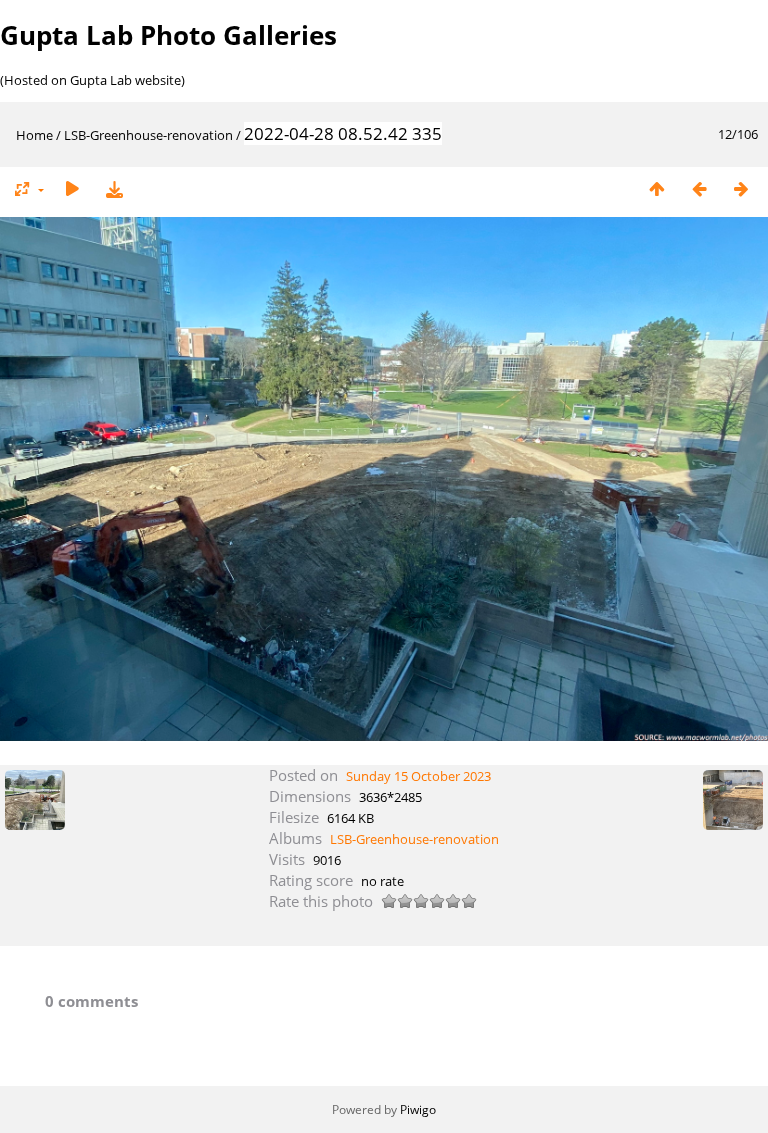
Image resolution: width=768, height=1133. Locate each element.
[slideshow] (72, 188)
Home (34, 135)
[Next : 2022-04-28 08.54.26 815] (741, 188)
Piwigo (418, 1109)
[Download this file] (114, 188)
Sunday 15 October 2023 (418, 776)
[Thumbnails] (657, 188)
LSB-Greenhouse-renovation (148, 135)
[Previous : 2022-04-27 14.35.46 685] (699, 188)
